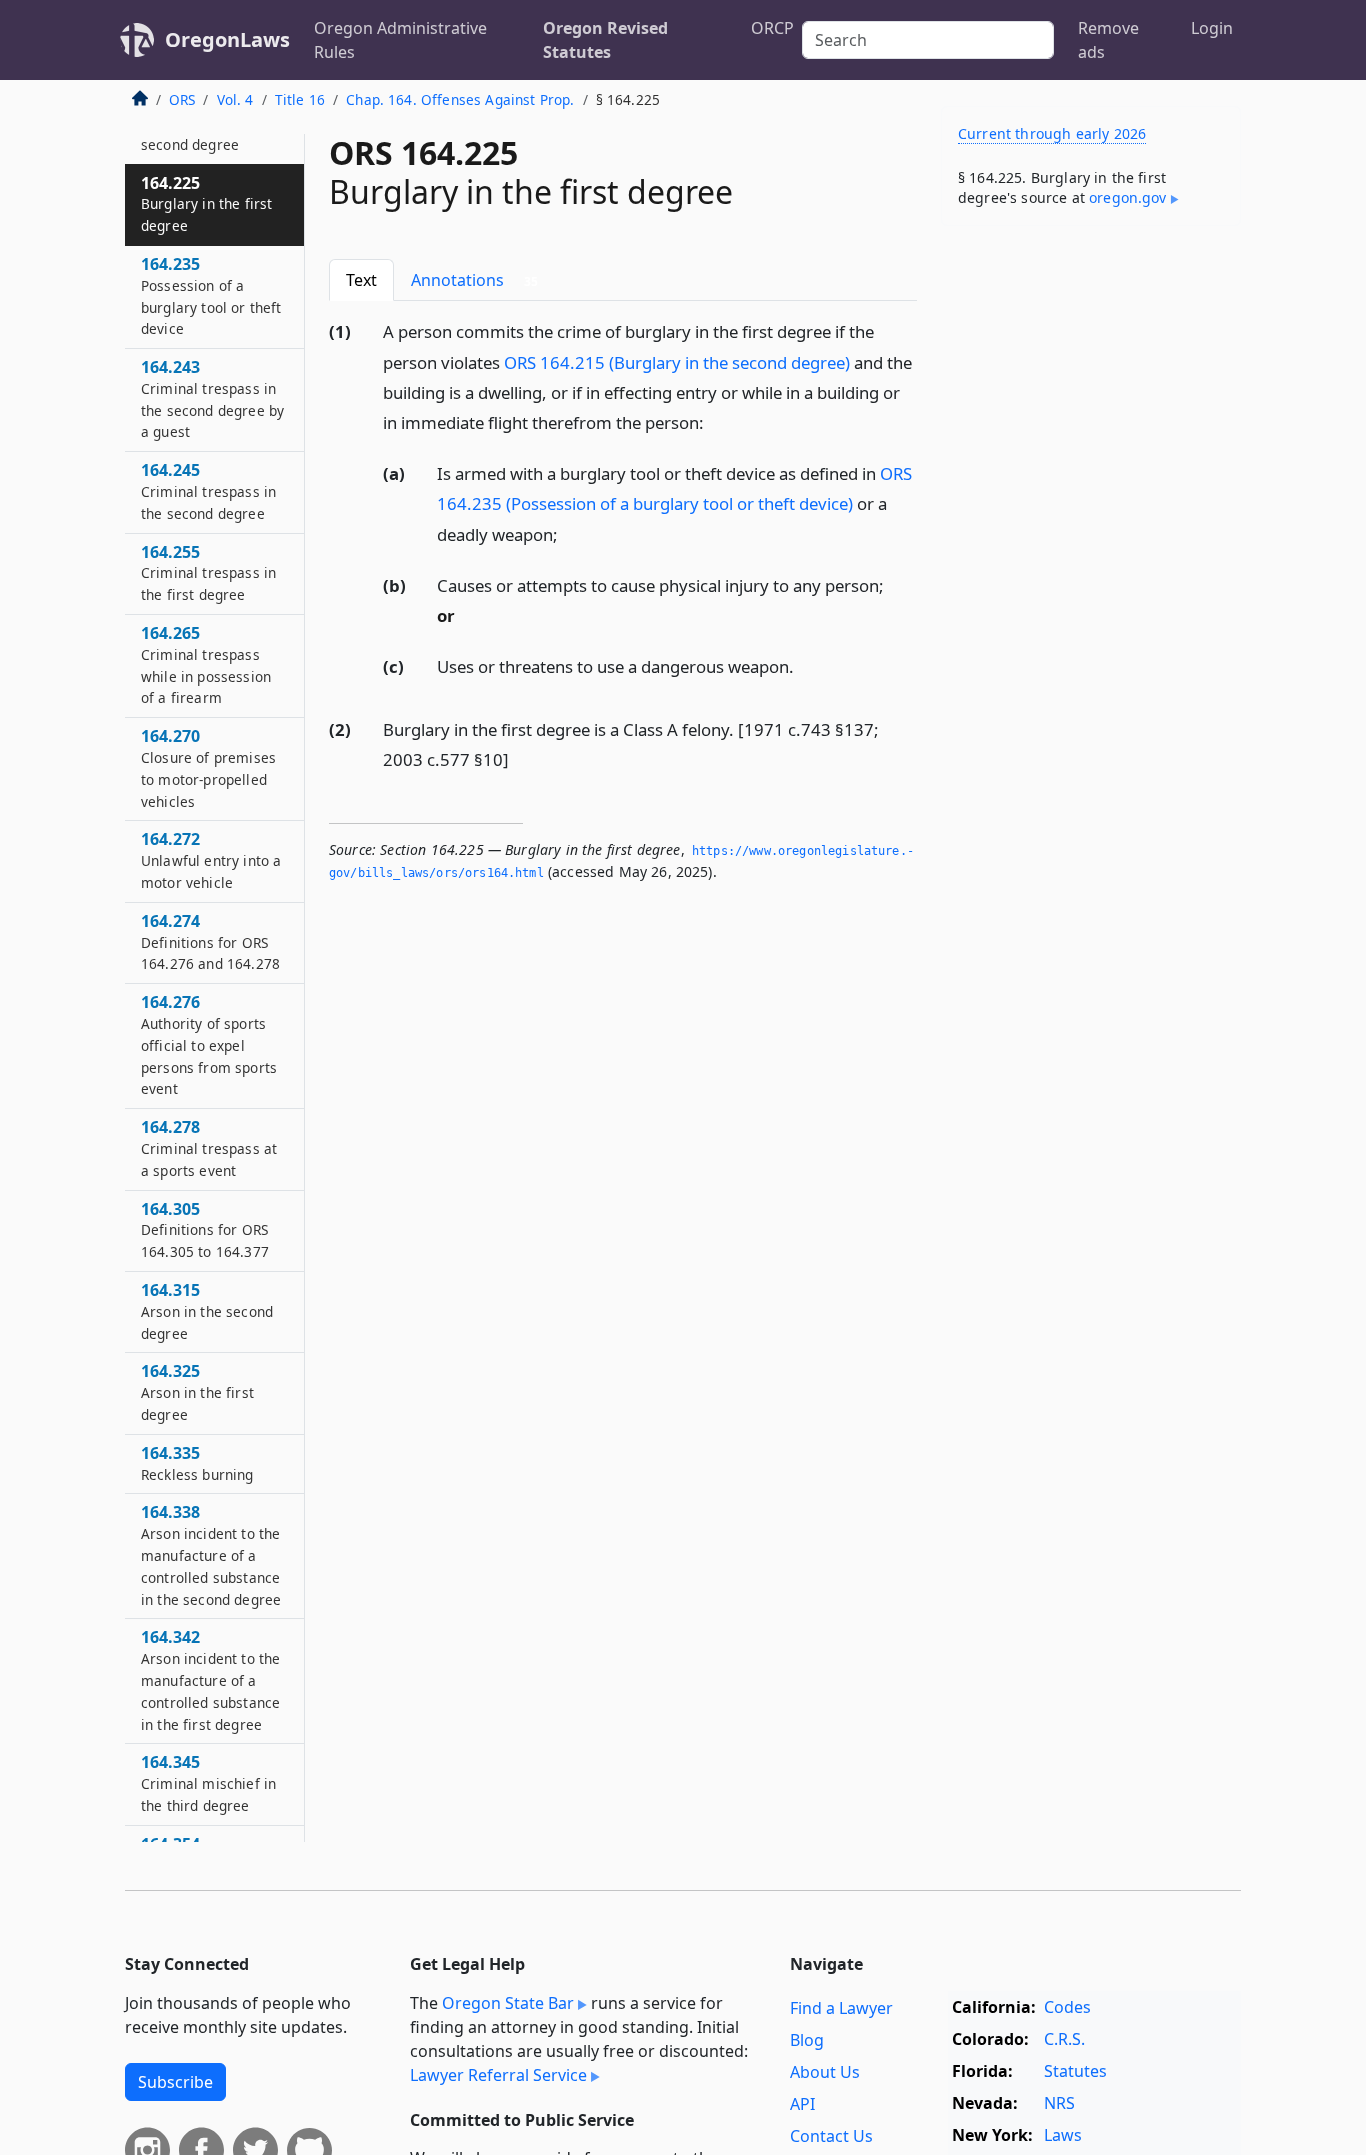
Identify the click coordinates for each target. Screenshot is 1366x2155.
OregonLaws (227, 39)
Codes (1067, 2007)
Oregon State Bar (508, 2003)
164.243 (212, 398)
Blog (807, 2040)
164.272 (211, 861)
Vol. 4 (235, 99)
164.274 (210, 942)
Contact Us (831, 2136)
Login (1212, 28)
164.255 (208, 573)
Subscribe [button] (175, 2082)
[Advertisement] (1091, 554)
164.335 (197, 1463)
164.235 (211, 295)
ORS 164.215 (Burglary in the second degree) (677, 362)
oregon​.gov (1128, 197)
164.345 (208, 1784)
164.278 (209, 1149)
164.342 (210, 1680)
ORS (182, 99)
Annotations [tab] (474, 280)
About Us (825, 2072)
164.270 (208, 768)
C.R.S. (1064, 2039)
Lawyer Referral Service (498, 2075)
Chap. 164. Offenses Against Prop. (460, 99)
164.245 (208, 492)
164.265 (206, 664)
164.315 (207, 1311)
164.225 (206, 204)
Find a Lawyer (841, 2008)
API (802, 2104)
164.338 (211, 1555)
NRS (1059, 2103)
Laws (1063, 2135)
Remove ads (1108, 40)
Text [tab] (361, 280)
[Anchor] (715, 421)
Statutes (1075, 2071)
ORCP (772, 28)
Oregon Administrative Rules (400, 40)
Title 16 (300, 99)
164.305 (205, 1230)
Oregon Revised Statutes (605, 40)
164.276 (209, 1045)
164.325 (197, 1393)
